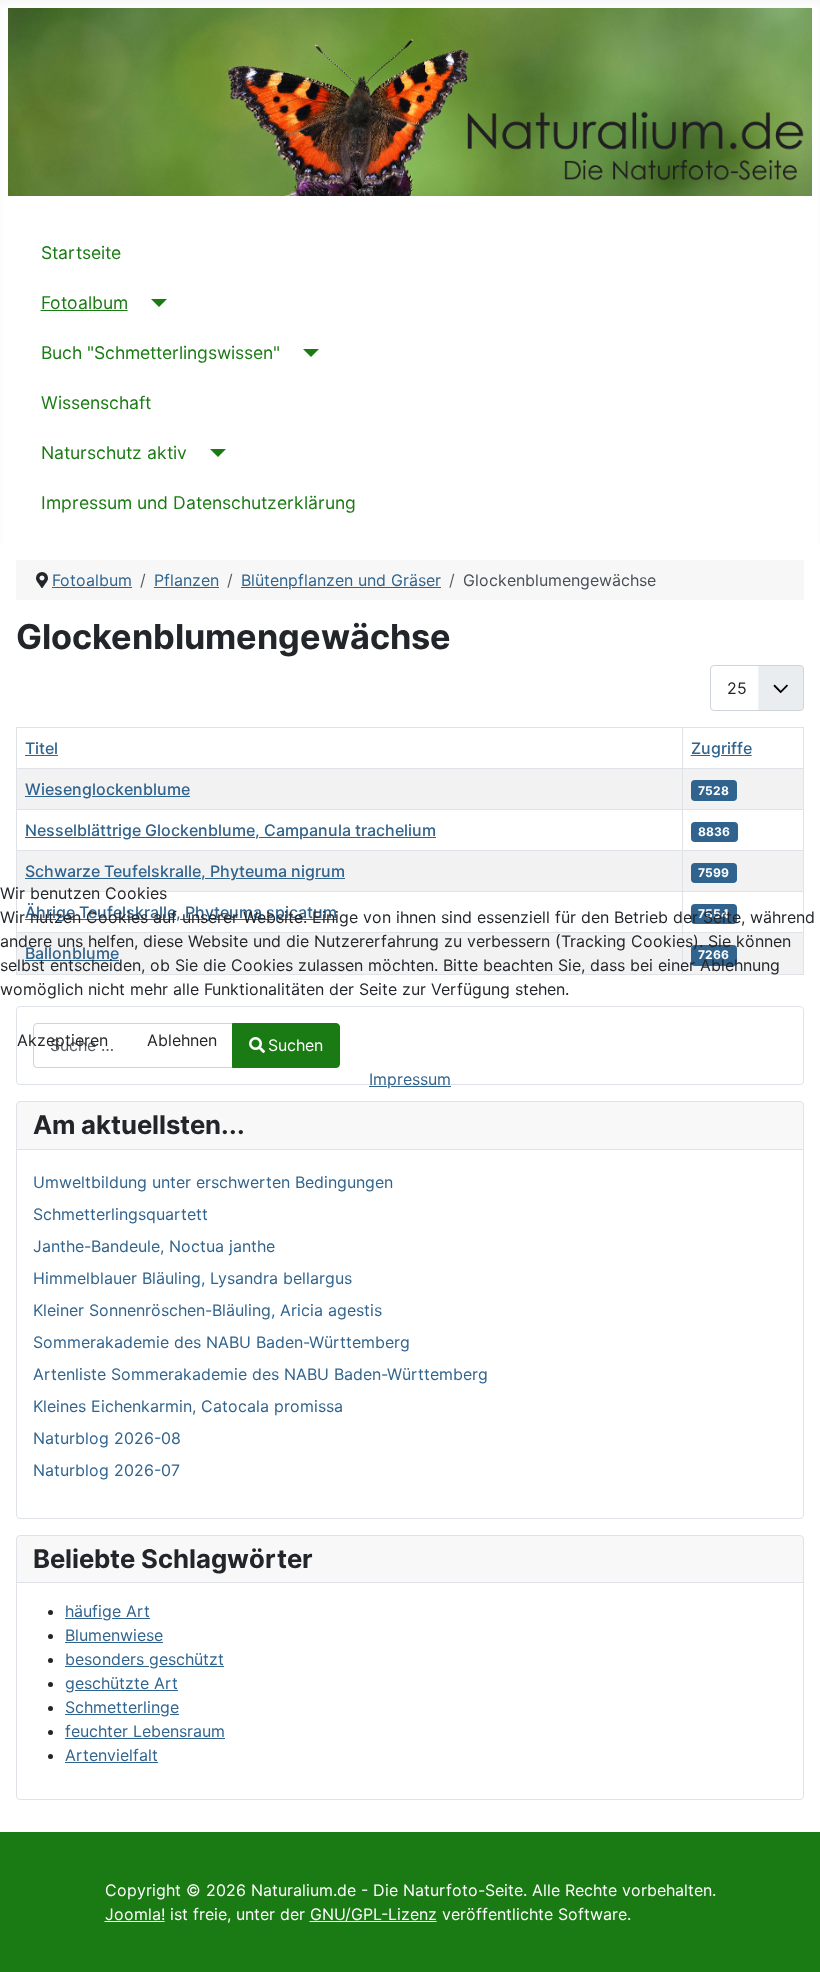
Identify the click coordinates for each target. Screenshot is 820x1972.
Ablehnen (182, 1040)
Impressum (410, 1079)
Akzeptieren (62, 1040)
